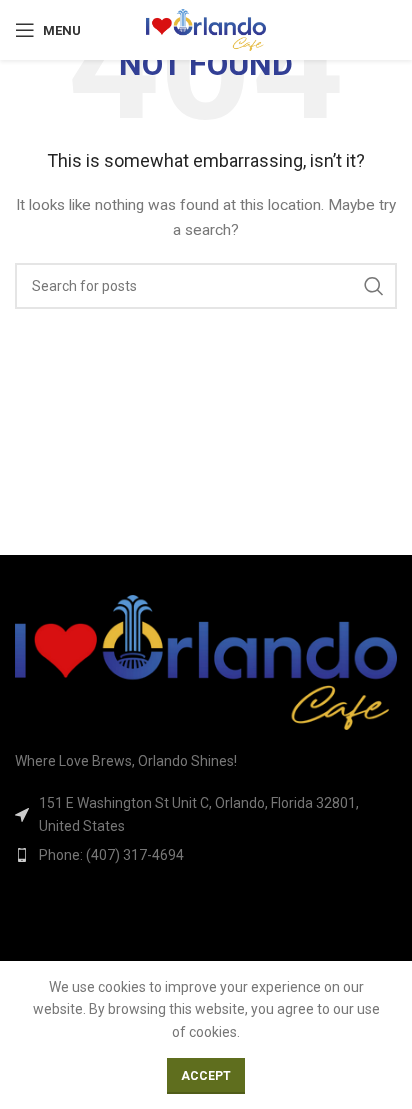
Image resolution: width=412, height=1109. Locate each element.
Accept (206, 1076)
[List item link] (206, 855)
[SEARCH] (374, 286)
